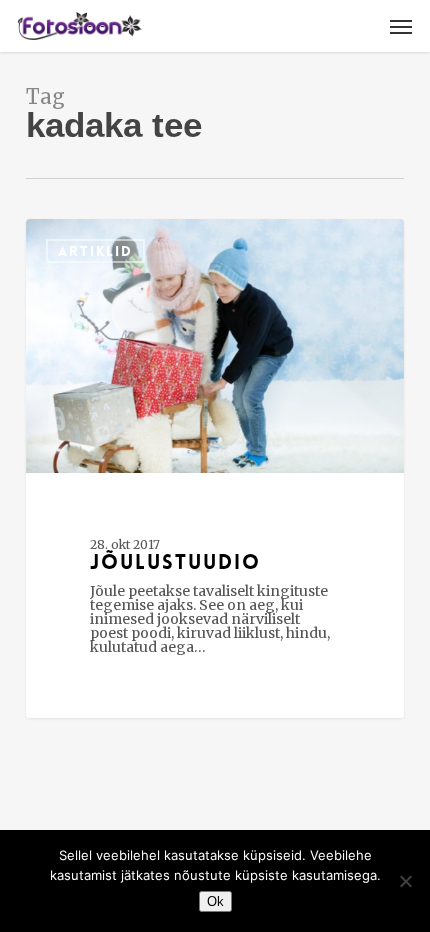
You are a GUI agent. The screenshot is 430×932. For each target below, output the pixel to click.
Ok (215, 901)
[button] (401, 26)
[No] (405, 881)
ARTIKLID (95, 251)
